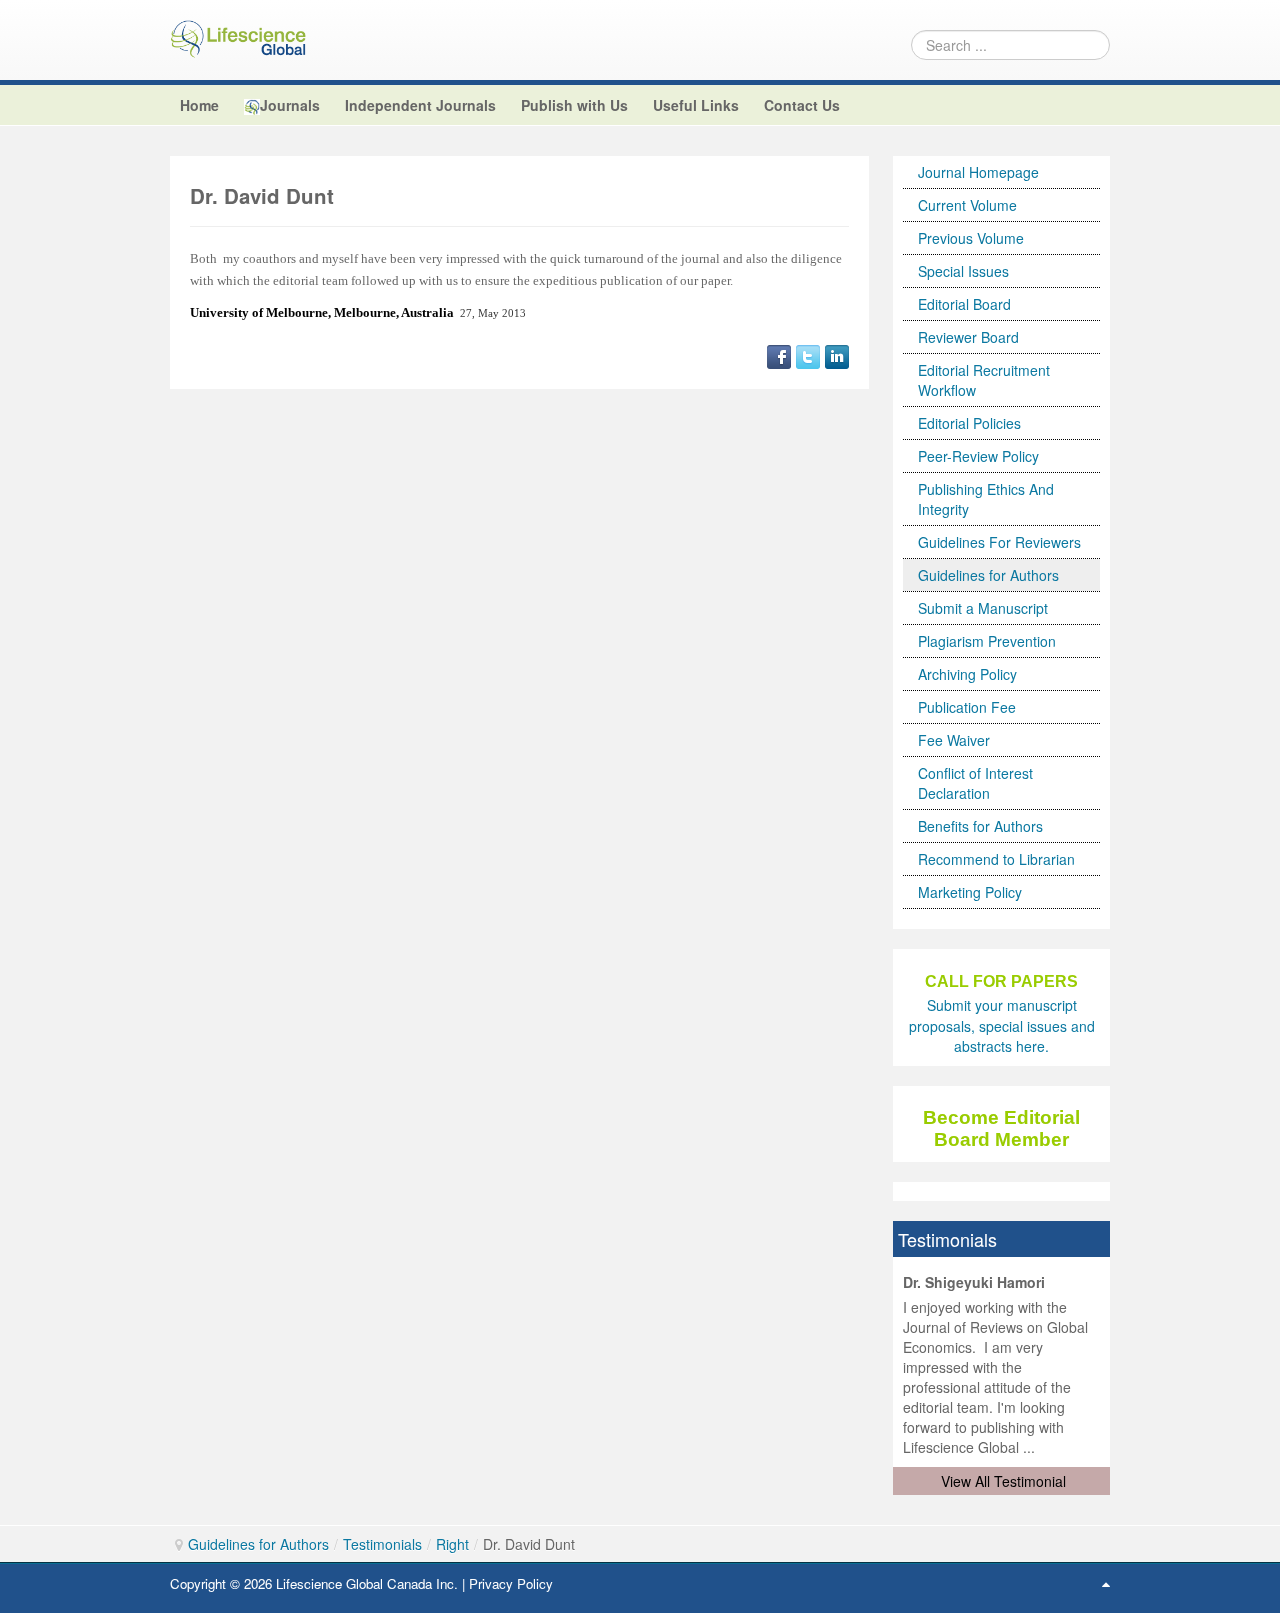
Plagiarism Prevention (987, 641)
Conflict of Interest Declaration (975, 783)
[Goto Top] (1106, 1583)
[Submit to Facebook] (779, 354)
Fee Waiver (954, 740)
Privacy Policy (511, 1583)
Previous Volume (971, 238)
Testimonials (382, 1544)
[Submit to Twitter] (808, 354)
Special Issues (963, 271)
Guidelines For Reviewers (999, 542)
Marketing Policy (970, 892)
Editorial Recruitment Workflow (984, 380)
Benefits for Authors (980, 826)
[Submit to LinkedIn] (837, 354)
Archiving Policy (967, 674)
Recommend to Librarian (996, 859)
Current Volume (967, 205)
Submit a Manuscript (983, 608)
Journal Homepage (978, 172)
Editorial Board (964, 304)
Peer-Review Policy (978, 456)
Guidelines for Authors (988, 575)
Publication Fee (967, 707)
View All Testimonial (1003, 1481)
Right (452, 1544)
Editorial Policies (969, 423)
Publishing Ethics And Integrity (986, 499)
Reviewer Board (968, 337)
